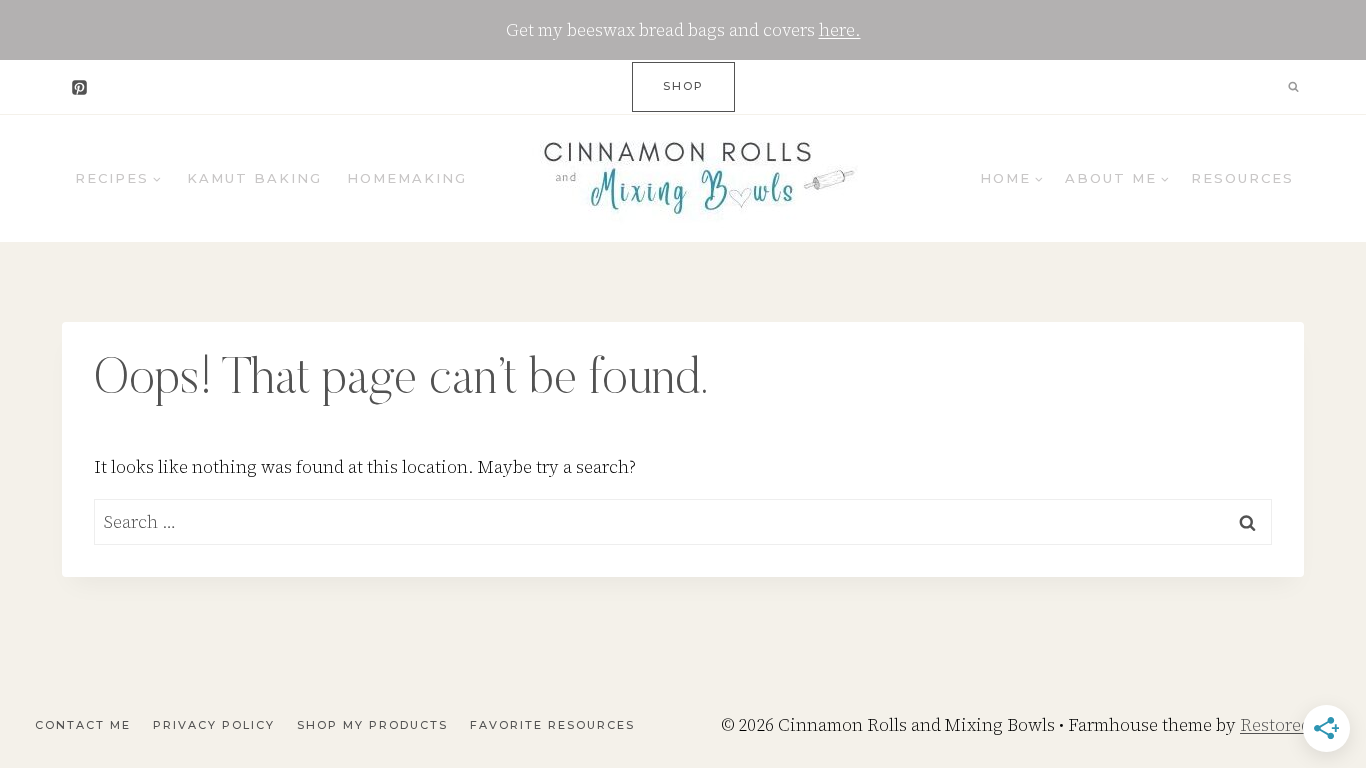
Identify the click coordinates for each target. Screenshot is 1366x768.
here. (840, 30)
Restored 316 (1291, 725)
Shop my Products (372, 725)
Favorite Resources (552, 725)
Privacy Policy (214, 725)
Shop (683, 86)
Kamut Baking (254, 178)
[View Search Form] (1293, 87)
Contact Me (83, 725)
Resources (1242, 178)
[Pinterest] (79, 87)
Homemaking (407, 178)
